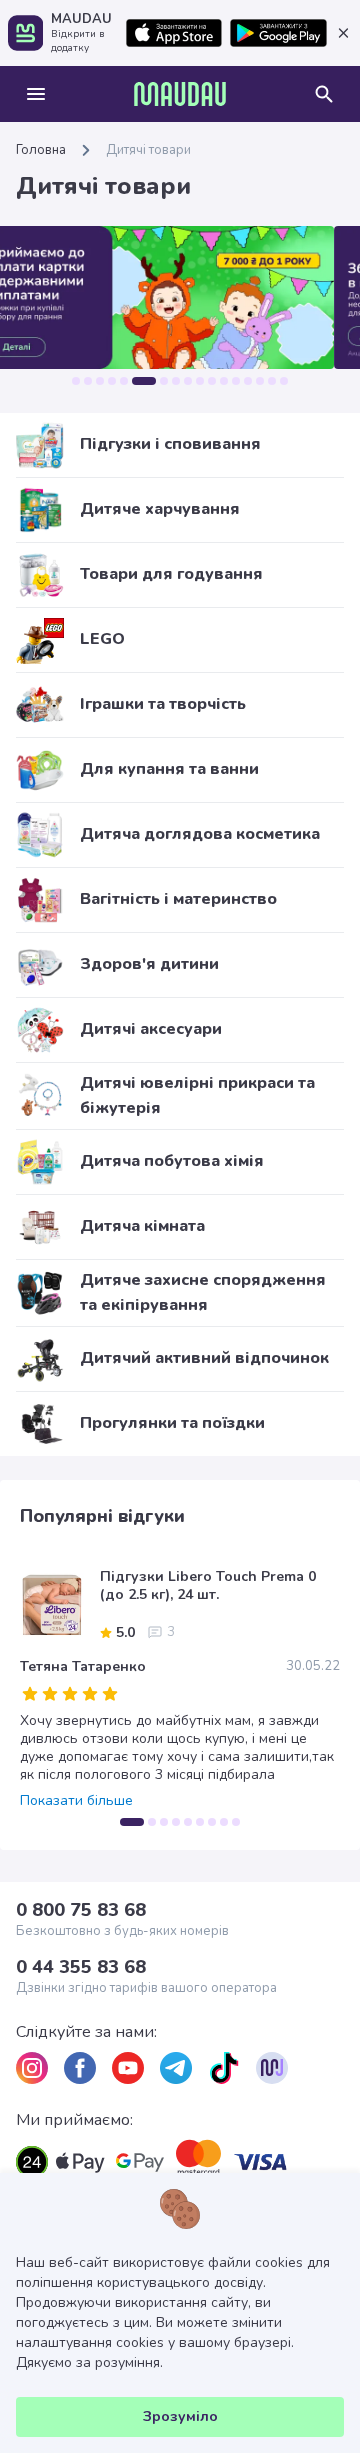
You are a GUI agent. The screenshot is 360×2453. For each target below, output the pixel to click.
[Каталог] (36, 94)
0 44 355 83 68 (81, 1967)
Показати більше (76, 1801)
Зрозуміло (180, 2416)
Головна (41, 150)
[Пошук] (324, 94)
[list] (32, 2068)
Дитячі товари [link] (148, 150)
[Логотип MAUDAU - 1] (180, 94)
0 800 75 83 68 (81, 1910)
